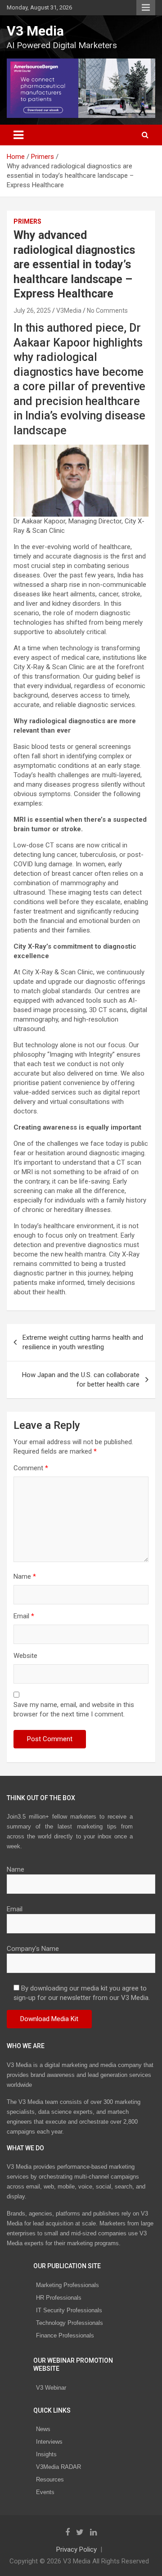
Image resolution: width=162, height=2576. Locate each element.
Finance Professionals (65, 2335)
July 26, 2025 (32, 311)
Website (25, 1656)
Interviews (49, 2442)
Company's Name (33, 1949)
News (43, 2429)
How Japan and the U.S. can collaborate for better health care (81, 1380)
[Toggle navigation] (18, 135)
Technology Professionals (70, 2323)
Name (25, 1576)
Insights (46, 2454)
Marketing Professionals (67, 2285)
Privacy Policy (76, 2549)
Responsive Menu (146, 8)
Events (45, 2492)
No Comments (107, 311)
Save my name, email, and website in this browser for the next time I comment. (74, 1709)
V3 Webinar (51, 2388)
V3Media (69, 311)
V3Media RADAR (58, 2467)
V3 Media (35, 31)
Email (24, 1616)
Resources (50, 2479)
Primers (27, 221)
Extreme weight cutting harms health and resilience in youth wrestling (83, 1342)
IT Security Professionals (69, 2310)
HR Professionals (59, 2298)
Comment (31, 1468)
